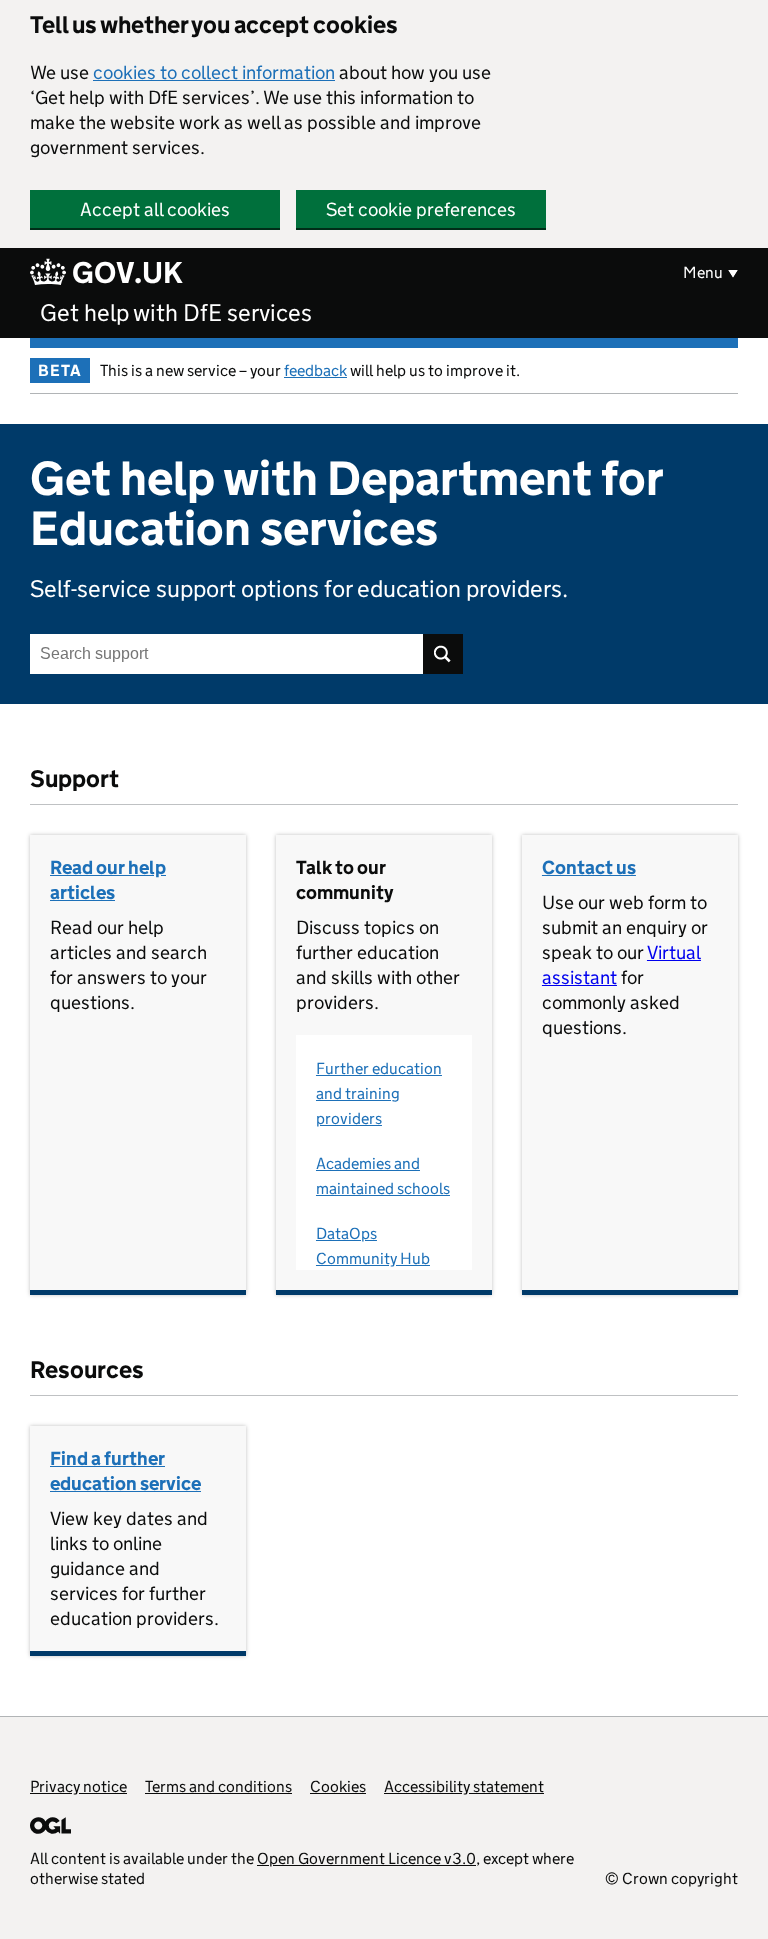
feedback (315, 370)
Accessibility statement (464, 1786)
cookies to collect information (214, 72)
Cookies (338, 1786)
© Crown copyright (671, 1878)
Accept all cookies (155, 209)
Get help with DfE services (176, 312)
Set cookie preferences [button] (421, 209)
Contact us (589, 867)
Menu (703, 272)
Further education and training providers (379, 1093)
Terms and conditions (218, 1786)
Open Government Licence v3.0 (366, 1858)
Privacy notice (78, 1786)
